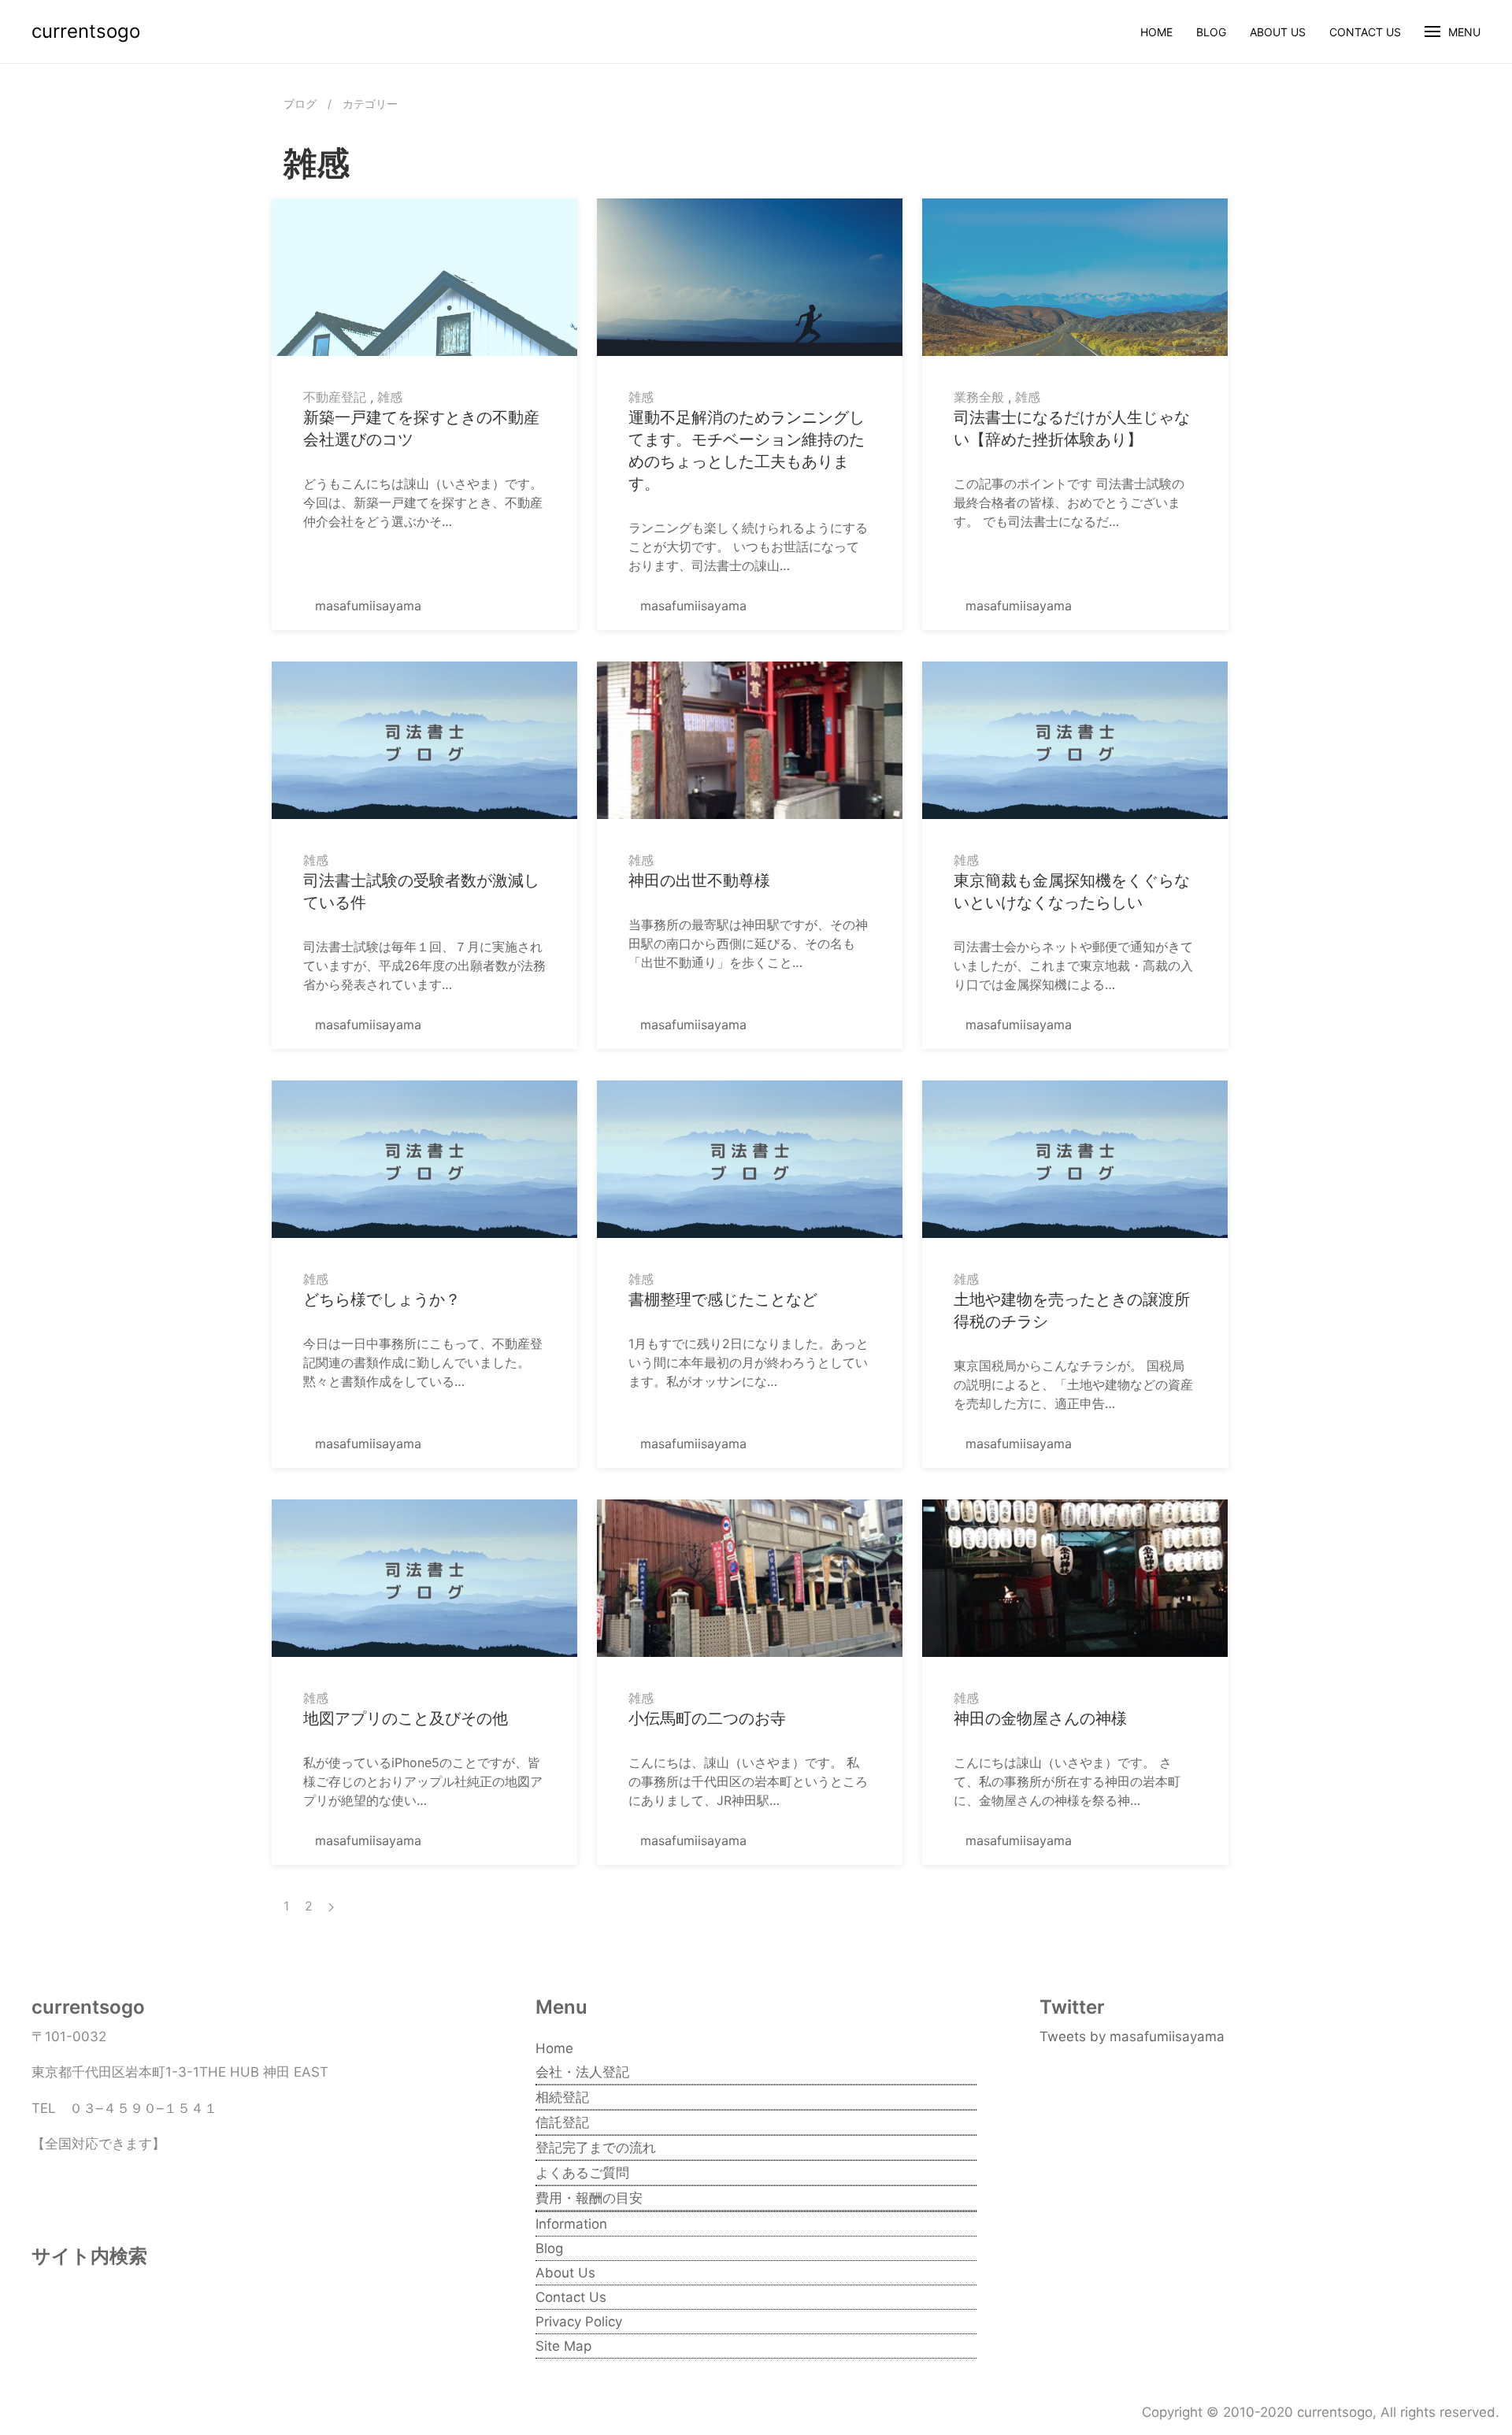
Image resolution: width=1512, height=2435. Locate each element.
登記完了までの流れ (596, 2148)
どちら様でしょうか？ (382, 1299)
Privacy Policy (579, 2322)
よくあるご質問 (582, 2173)
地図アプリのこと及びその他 (406, 1718)
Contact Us (1365, 32)
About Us (1278, 32)
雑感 (390, 397)
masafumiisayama (366, 606)
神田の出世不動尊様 (699, 880)
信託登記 (562, 2122)
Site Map (563, 2346)
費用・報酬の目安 (589, 2198)
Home (1156, 32)
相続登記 (562, 2097)
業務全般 (979, 397)
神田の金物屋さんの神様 (1040, 1718)
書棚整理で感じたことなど (723, 1299)
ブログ (300, 104)
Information (571, 2224)
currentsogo (86, 31)
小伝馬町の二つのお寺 (707, 1718)
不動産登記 (335, 397)
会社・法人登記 (582, 2072)
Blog (1211, 32)
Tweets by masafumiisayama (1132, 2037)
